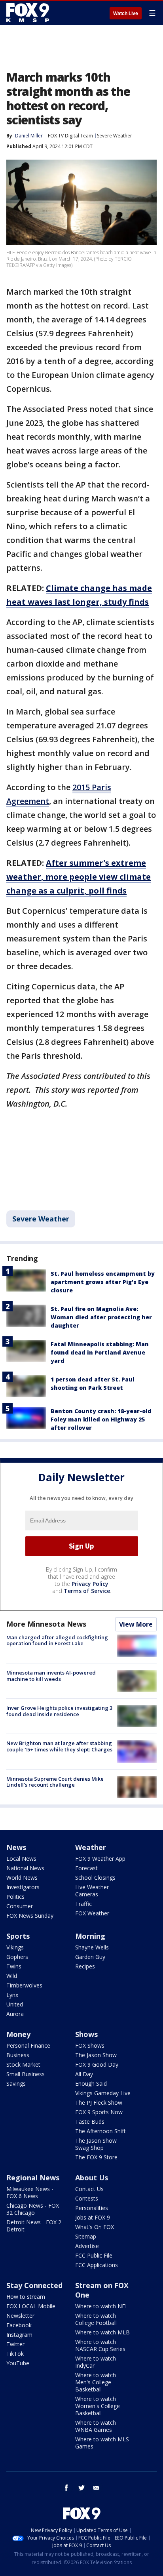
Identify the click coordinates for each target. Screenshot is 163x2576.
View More (136, 1624)
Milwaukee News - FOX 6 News (30, 2192)
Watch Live (126, 13)
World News (22, 1878)
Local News (21, 1859)
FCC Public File (94, 2255)
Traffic (83, 1904)
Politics (15, 1897)
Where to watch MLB (102, 2332)
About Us (92, 2178)
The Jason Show (96, 2055)
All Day (84, 2074)
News (16, 1847)
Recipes (85, 1966)
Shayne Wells (92, 1947)
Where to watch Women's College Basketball (98, 2406)
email (97, 2488)
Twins (14, 1966)
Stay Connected (34, 2285)
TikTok (15, 2354)
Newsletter (20, 2316)
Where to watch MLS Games (102, 2443)
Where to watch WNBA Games (96, 2426)
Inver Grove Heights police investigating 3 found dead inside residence (59, 1711)
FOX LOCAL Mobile (31, 2306)
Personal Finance (28, 2045)
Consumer (20, 1906)
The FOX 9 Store (96, 2157)
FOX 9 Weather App (100, 1859)
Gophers (17, 1957)
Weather (91, 1847)
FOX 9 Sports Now (99, 2112)
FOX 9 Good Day (97, 2064)
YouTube (18, 2363)
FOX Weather (92, 1913)
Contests (87, 2198)
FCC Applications (97, 2265)
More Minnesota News (46, 1624)
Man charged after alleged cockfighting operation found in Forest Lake (57, 1640)
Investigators (23, 1887)
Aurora (15, 2014)
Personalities (92, 2208)
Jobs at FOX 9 (93, 2217)
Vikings (15, 1947)
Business (18, 2055)
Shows (86, 2034)
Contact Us (89, 2189)
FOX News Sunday (30, 1916)
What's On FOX (95, 2227)
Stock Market (23, 2064)
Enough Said (91, 2083)
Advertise (87, 2246)
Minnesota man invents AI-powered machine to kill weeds (51, 1676)
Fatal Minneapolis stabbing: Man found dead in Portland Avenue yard (100, 1352)
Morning (90, 1936)
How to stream (26, 2297)
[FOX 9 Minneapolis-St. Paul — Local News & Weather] (29, 13)
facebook (66, 2488)
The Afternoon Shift (100, 2131)
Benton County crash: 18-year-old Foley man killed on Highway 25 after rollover (101, 1419)
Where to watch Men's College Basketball (96, 2382)
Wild (12, 1976)
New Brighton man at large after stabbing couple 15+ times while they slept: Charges (59, 1746)
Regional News (33, 2178)
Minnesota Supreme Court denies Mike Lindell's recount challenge (55, 1782)
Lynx (12, 1995)
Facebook (19, 2325)
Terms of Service (87, 1591)
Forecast (86, 1868)
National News (25, 1868)
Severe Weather (115, 136)
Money (18, 2034)
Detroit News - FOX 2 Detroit (34, 2226)
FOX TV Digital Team (70, 136)
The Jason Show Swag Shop (96, 2144)
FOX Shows (90, 2045)
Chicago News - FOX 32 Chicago (33, 2209)
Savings (16, 2083)
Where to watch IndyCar (96, 2362)
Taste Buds (90, 2122)
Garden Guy (90, 1957)
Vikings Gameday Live (103, 2093)
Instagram (19, 2335)
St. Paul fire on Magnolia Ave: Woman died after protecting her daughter (101, 1317)
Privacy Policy (90, 1584)
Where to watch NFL (102, 2306)
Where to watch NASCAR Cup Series (100, 2345)
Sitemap (86, 2236)
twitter (81, 2488)
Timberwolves (24, 1985)
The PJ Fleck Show (99, 2103)
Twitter (15, 2344)
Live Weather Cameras (92, 1891)
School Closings (95, 1878)
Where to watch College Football (96, 2319)
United (15, 2004)
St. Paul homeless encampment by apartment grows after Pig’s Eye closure (103, 1282)
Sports (18, 1936)
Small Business (26, 2074)
